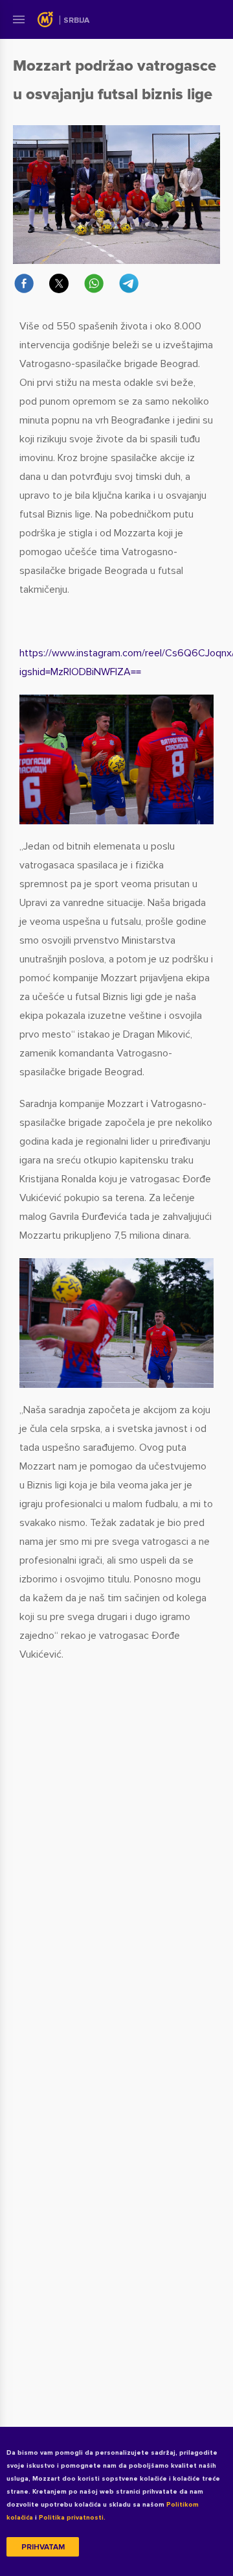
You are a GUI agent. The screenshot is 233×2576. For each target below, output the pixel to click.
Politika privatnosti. (72, 2518)
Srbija (76, 20)
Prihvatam (43, 2547)
